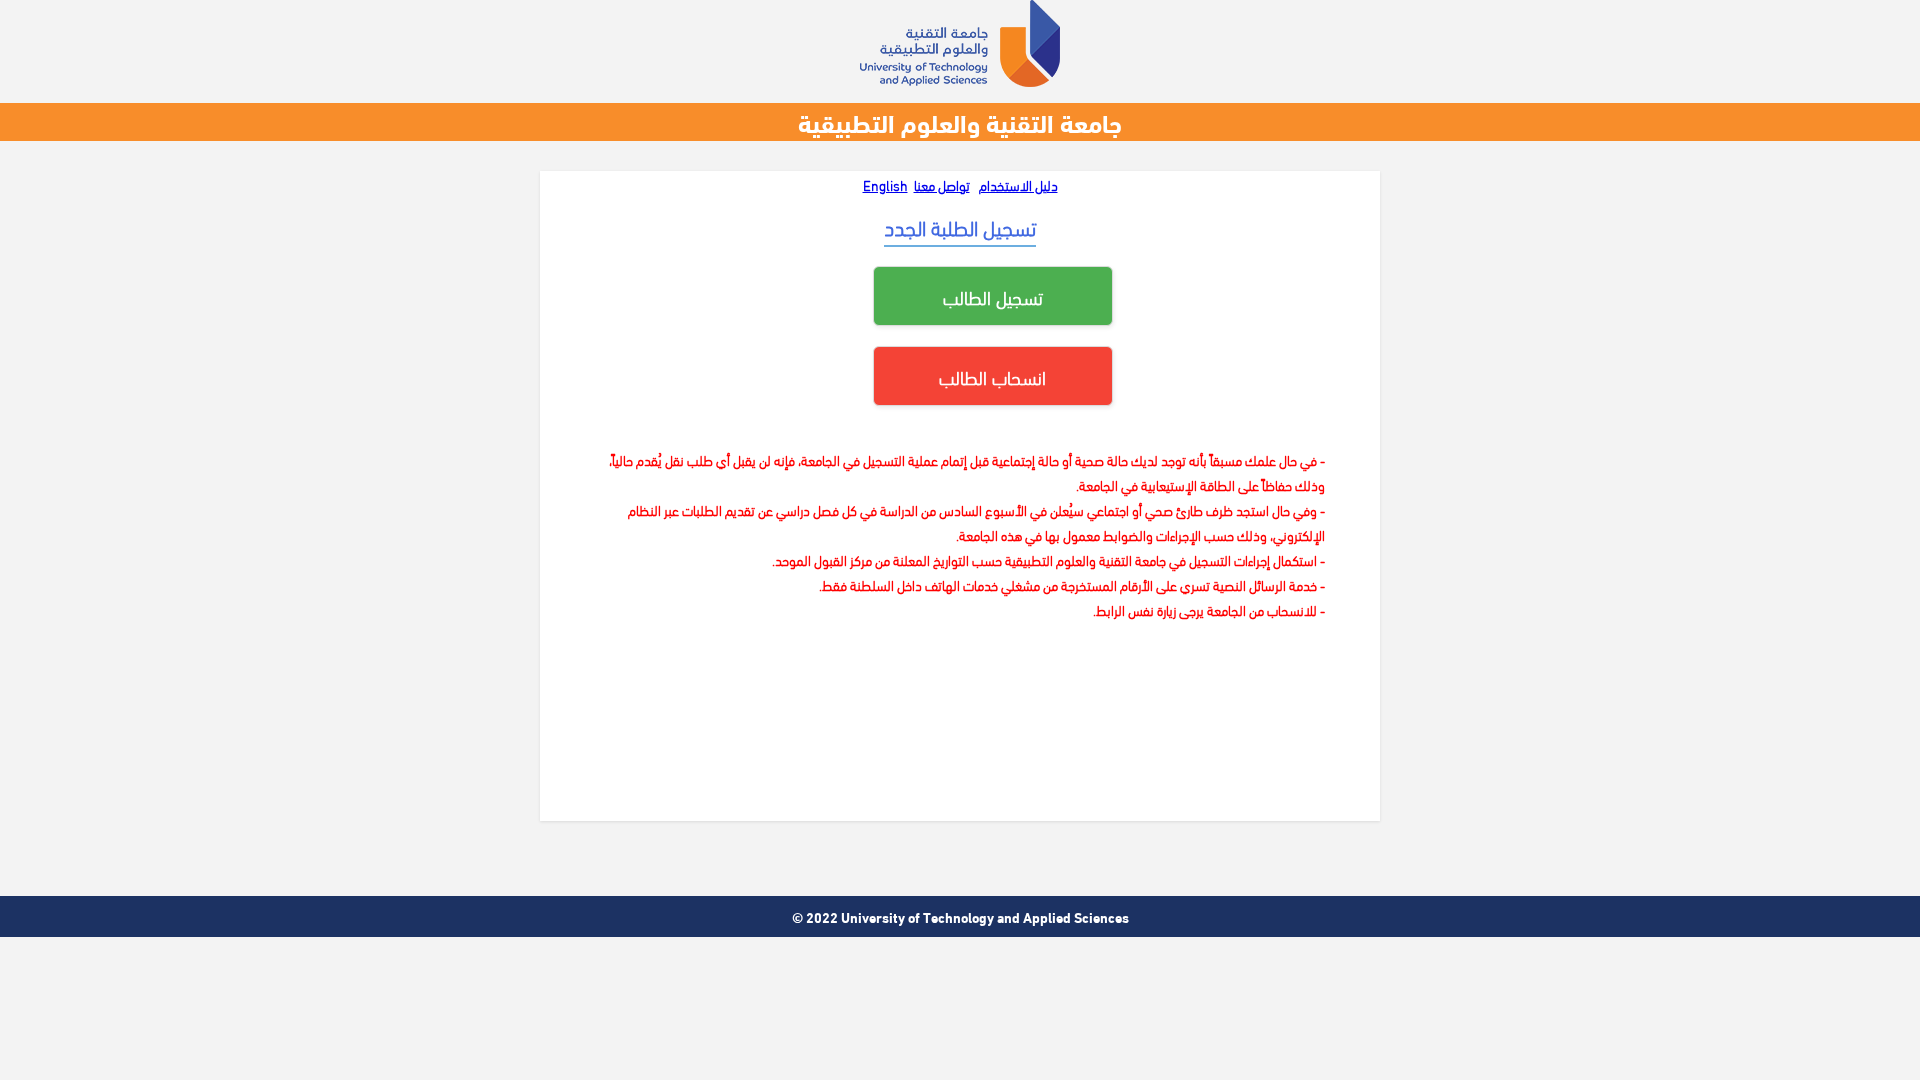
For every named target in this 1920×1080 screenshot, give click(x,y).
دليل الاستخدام (1018, 184)
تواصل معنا (942, 184)
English (885, 184)
